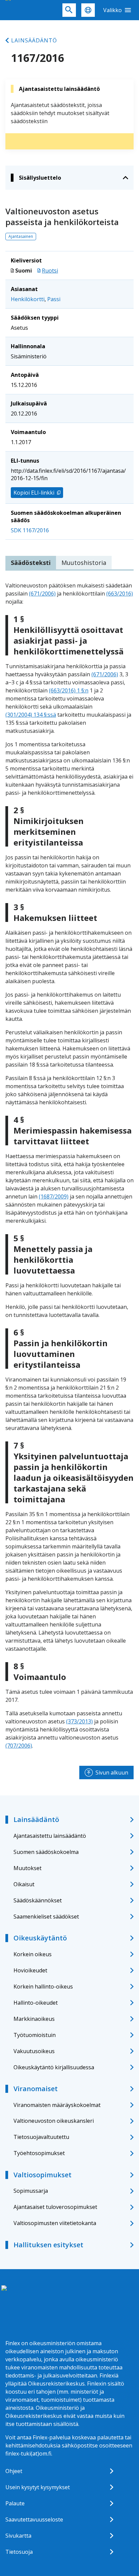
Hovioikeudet (30, 1970)
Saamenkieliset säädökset (46, 1917)
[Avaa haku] (69, 10)
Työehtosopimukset (39, 2153)
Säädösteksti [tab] (31, 563)
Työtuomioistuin (35, 2035)
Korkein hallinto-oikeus (43, 1987)
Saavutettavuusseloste (34, 2519)
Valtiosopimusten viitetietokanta (55, 2223)
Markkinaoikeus (34, 2019)
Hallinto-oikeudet (36, 2003)
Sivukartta (18, 2536)
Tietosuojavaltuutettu (41, 2137)
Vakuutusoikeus (34, 2051)
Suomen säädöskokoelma (46, 1852)
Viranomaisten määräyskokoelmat (57, 2105)
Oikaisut (24, 1884)
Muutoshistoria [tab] (84, 563)
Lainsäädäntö (34, 40)
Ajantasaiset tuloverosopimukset (55, 2207)
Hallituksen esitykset (48, 2245)
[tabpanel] (69, 1166)
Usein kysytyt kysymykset (38, 2487)
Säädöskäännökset (38, 1900)
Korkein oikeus (33, 1954)
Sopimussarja (31, 2191)
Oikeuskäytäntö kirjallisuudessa (54, 2067)
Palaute (15, 2503)
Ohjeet (14, 2471)
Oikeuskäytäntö (40, 1938)
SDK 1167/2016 (30, 530)
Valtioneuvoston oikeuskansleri (54, 2121)
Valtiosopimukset (43, 2175)
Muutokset (27, 1868)
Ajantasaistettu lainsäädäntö (50, 1836)
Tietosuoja (19, 2552)
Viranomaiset (36, 2089)
